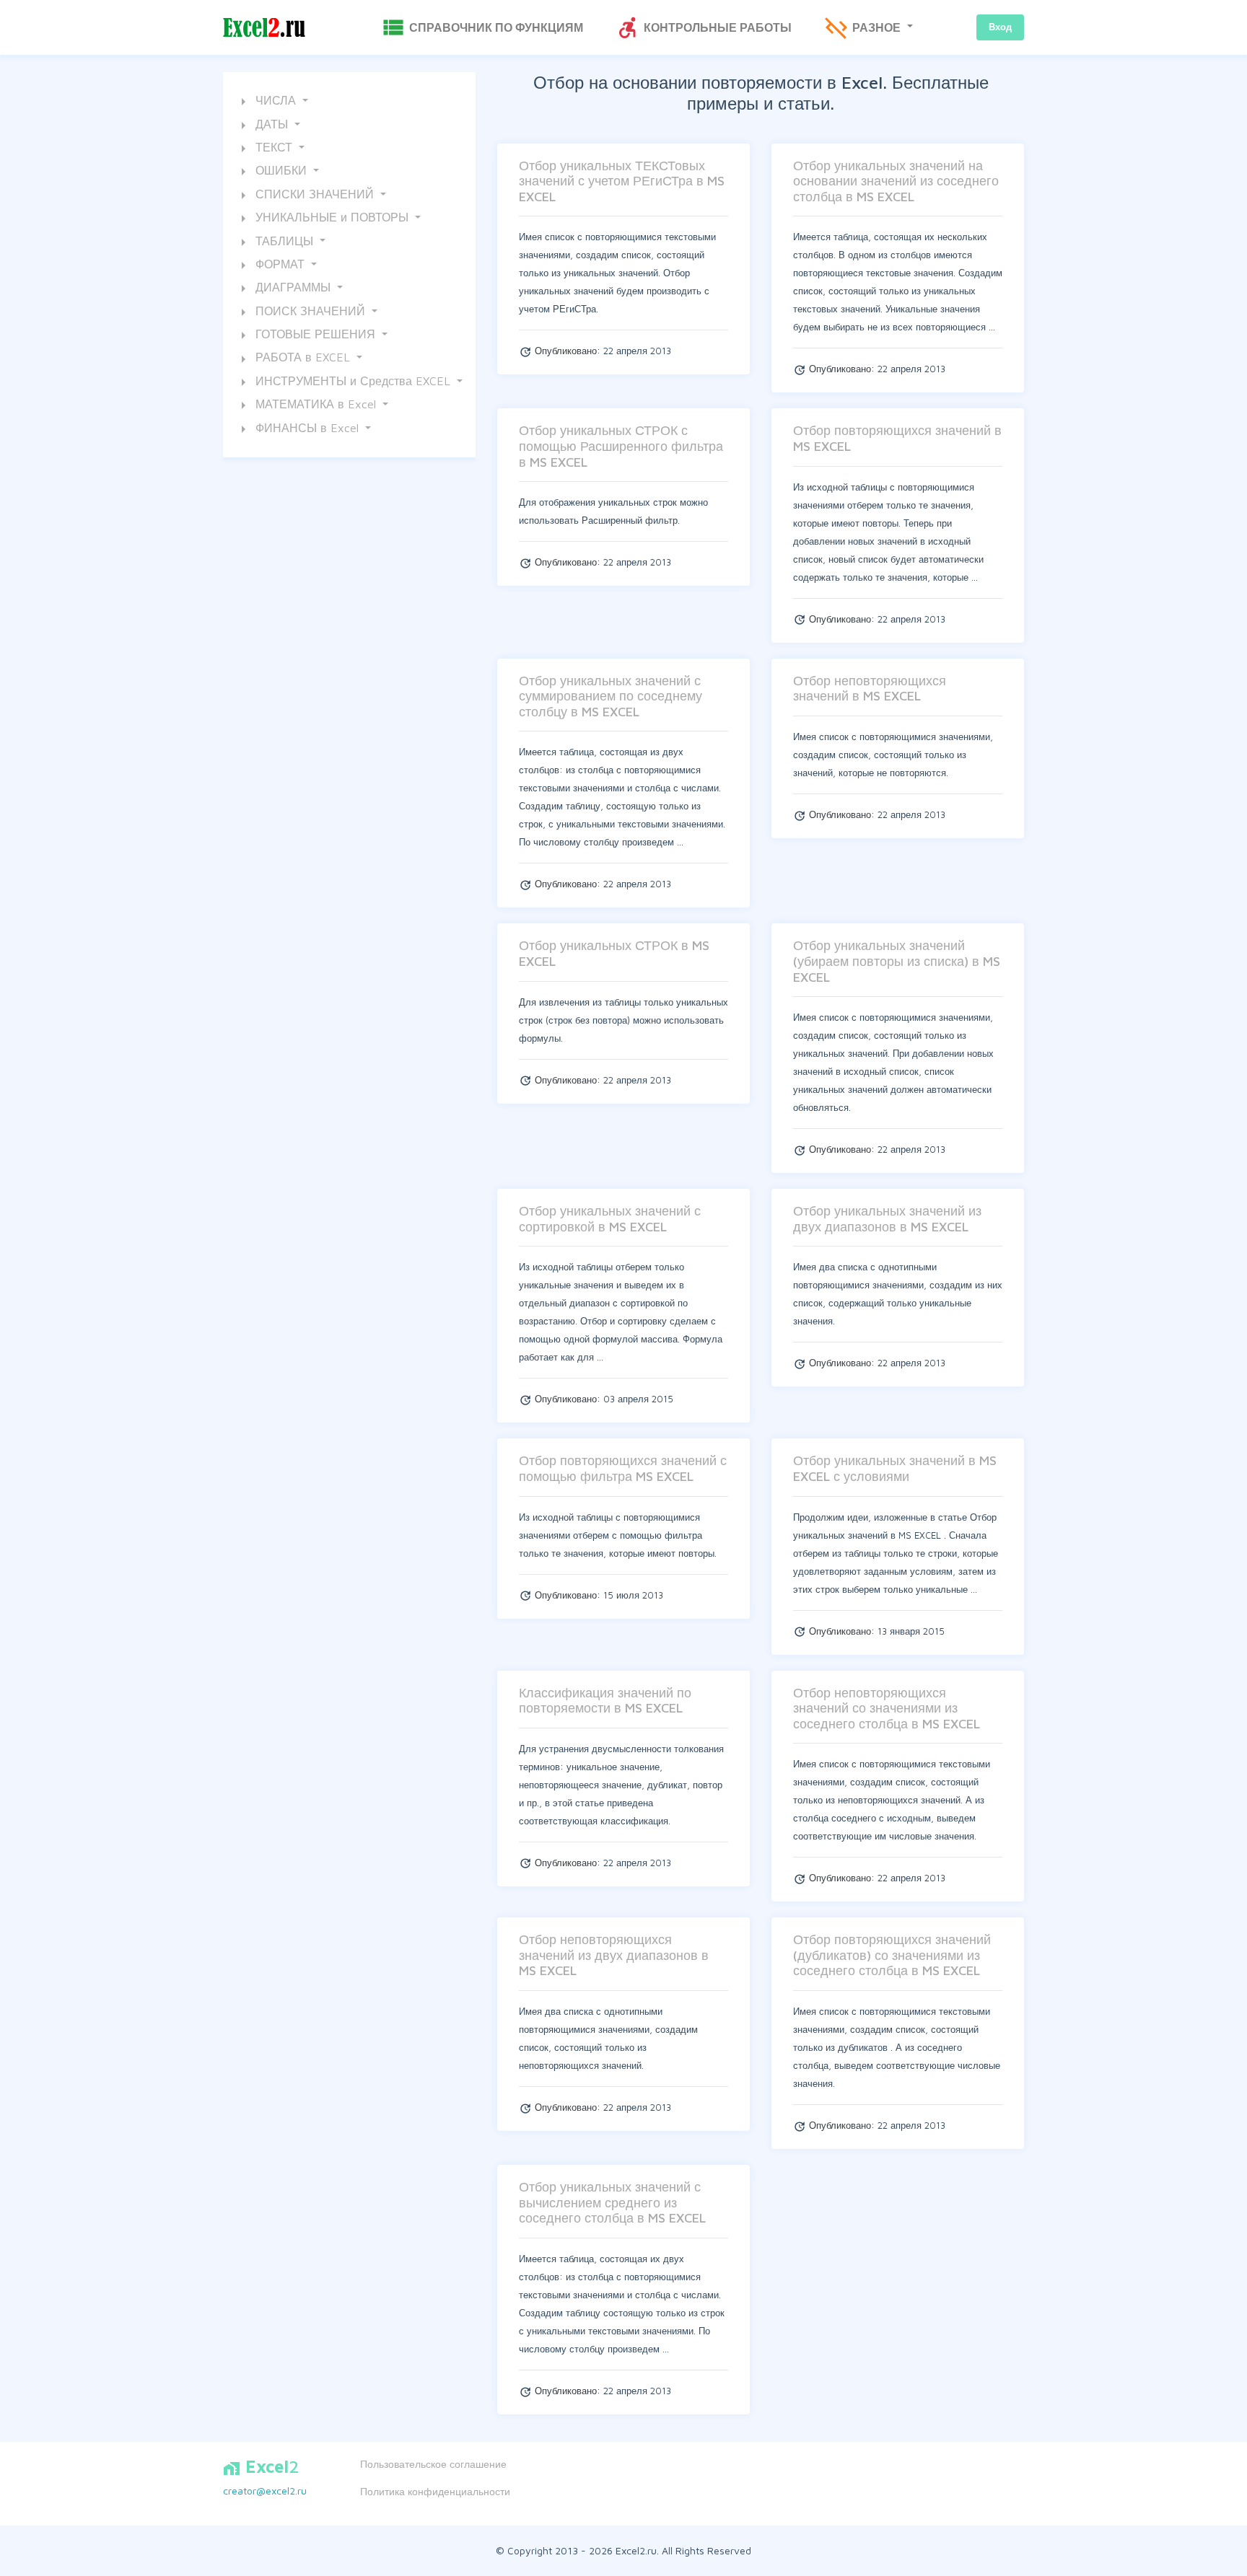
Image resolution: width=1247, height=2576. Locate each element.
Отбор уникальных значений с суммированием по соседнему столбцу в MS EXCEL (611, 696)
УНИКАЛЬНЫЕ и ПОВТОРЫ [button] (323, 219)
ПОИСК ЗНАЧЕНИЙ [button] (302, 312)
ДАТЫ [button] (263, 126)
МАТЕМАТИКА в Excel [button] (307, 405)
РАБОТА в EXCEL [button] (294, 359)
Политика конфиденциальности (435, 2491)
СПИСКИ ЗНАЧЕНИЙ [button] (306, 195)
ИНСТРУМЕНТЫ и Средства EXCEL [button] (344, 382)
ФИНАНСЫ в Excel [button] (298, 429)
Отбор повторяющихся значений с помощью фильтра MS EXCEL (623, 1468)
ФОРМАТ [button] (271, 265)
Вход (1000, 27)
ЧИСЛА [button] (267, 102)
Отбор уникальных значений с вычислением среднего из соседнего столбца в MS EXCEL (612, 2202)
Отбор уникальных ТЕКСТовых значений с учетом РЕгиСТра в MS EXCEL (622, 181)
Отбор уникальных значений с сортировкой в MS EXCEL (610, 1219)
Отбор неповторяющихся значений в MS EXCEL (870, 689)
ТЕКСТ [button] (265, 149)
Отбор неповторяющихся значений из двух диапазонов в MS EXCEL (614, 1955)
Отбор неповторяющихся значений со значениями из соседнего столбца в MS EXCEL (887, 1708)
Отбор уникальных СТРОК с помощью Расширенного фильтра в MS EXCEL (621, 446)
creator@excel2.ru (265, 2491)
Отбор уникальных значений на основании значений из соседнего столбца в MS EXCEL (896, 181)
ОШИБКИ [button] (272, 172)
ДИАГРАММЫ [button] (284, 289)
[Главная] (264, 28)
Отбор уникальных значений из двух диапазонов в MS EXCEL (887, 1219)
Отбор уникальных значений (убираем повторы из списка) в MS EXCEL (897, 961)
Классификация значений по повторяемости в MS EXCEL (605, 1701)
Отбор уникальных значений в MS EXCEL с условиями (895, 1468)
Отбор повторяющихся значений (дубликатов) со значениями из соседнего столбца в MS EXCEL (892, 1955)
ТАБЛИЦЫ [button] (276, 242)
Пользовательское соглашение (433, 2464)
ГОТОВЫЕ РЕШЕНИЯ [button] (307, 335)
